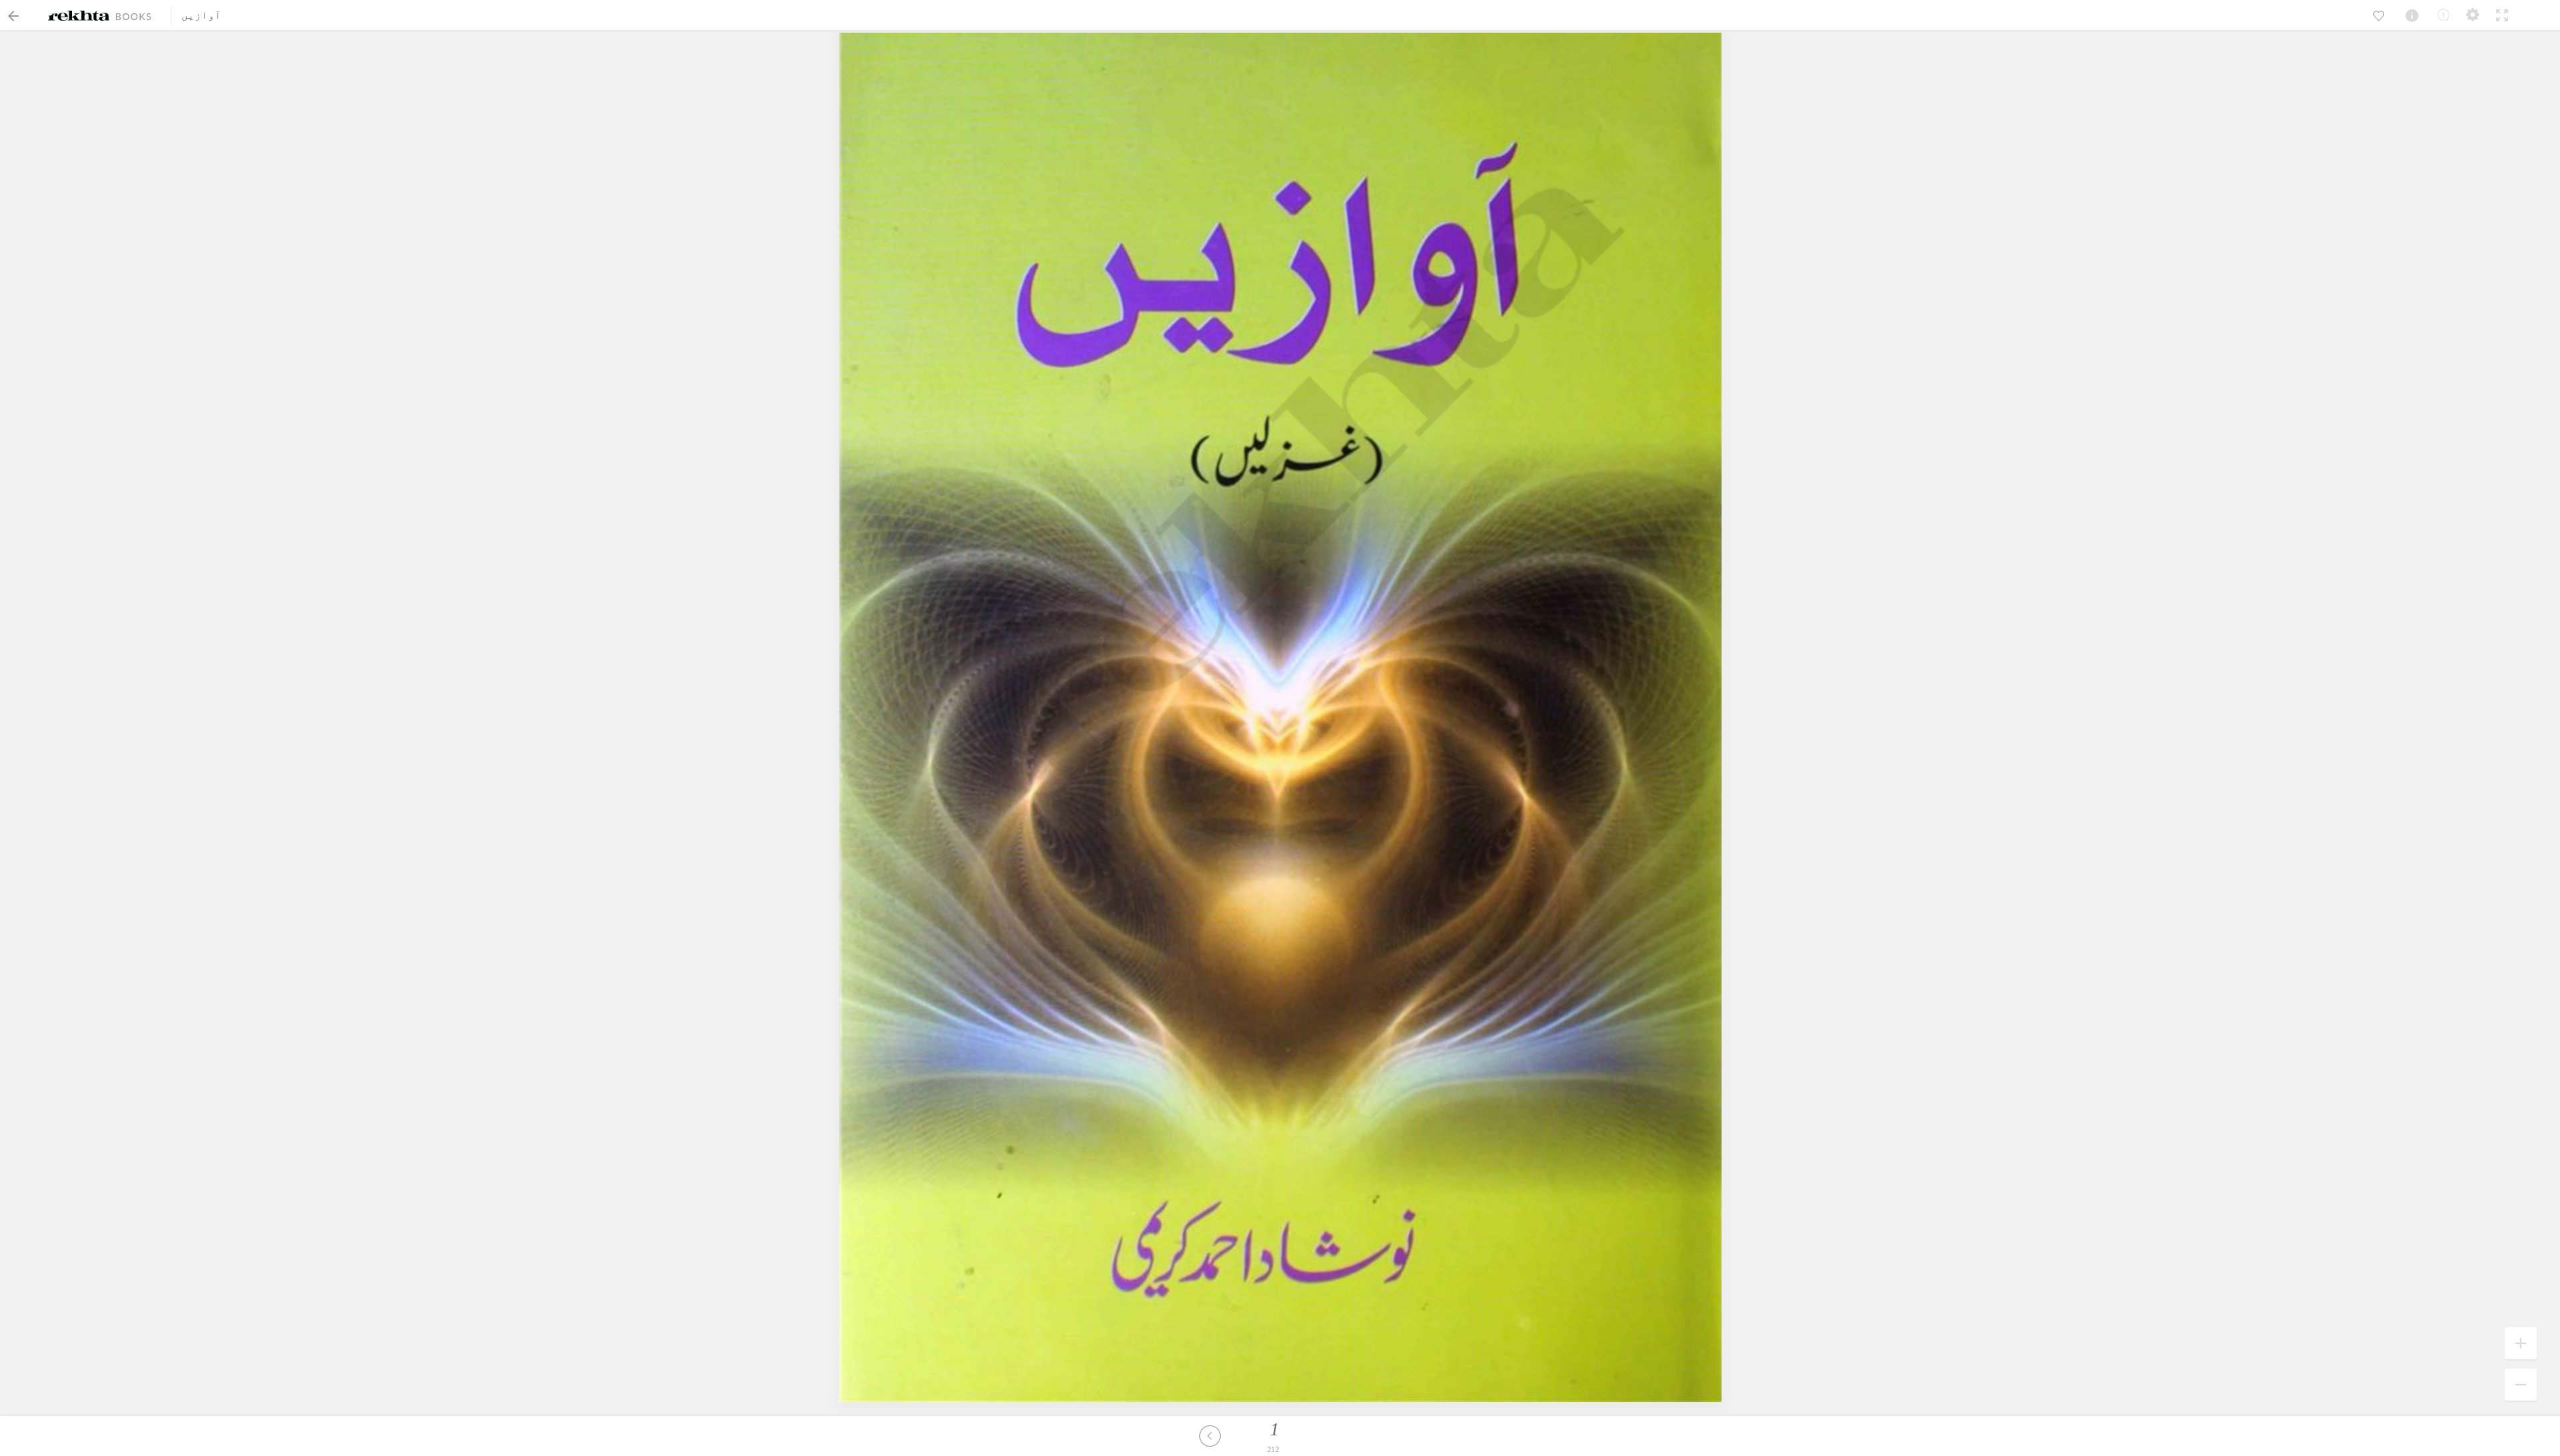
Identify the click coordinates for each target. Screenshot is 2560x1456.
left (1210, 1436)
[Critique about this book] (2443, 15)
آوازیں (201, 15)
